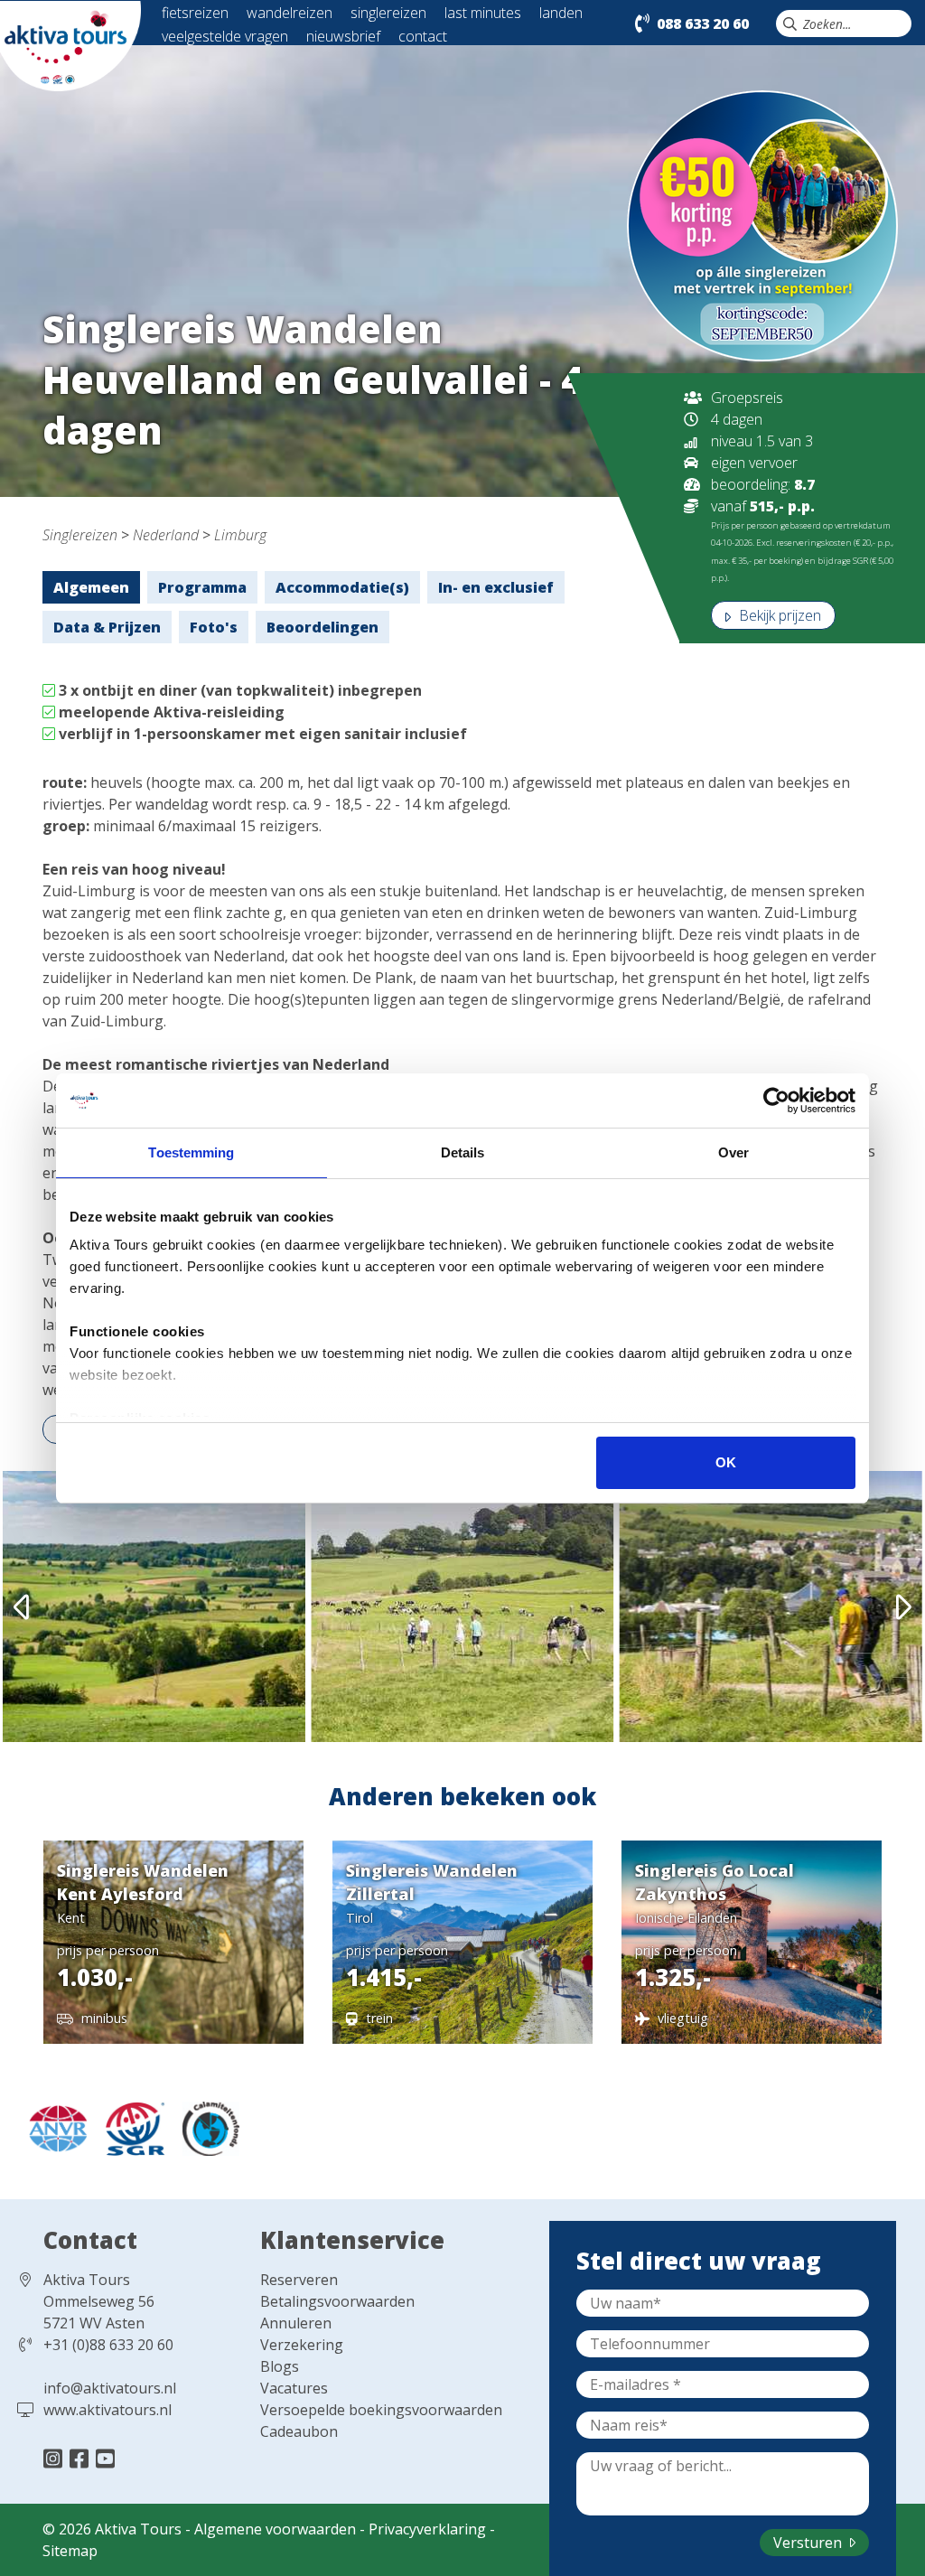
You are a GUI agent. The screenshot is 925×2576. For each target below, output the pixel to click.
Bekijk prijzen (778, 615)
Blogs (280, 2366)
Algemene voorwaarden (275, 2529)
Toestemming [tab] (191, 1152)
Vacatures (294, 2388)
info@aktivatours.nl (110, 2388)
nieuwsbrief (343, 36)
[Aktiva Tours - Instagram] (56, 2458)
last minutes (483, 13)
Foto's (214, 627)
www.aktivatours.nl (107, 2410)
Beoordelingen (322, 627)
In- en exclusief (496, 587)
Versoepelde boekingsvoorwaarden (381, 2410)
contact (423, 36)
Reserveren (299, 2280)
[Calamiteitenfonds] (204, 2127)
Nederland (166, 535)
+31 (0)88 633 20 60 (108, 2345)
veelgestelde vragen (225, 36)
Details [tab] (463, 1152)
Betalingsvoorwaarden (337, 2301)
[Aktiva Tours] (70, 44)
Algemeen (91, 587)
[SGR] (131, 2127)
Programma (202, 587)
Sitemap (70, 2551)
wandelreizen (290, 13)
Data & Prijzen (107, 627)
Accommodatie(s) (342, 587)
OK (726, 1462)
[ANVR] (53, 2127)
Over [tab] (733, 1152)
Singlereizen (80, 535)
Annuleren (296, 2323)
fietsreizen (195, 13)
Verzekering (302, 2345)
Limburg (240, 535)
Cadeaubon (299, 2431)
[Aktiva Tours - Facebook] (82, 2458)
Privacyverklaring (427, 2529)
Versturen (809, 2543)
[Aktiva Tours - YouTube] (105, 2458)
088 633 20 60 (703, 23)
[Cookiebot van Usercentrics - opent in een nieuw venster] (776, 1101)
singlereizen (388, 13)
